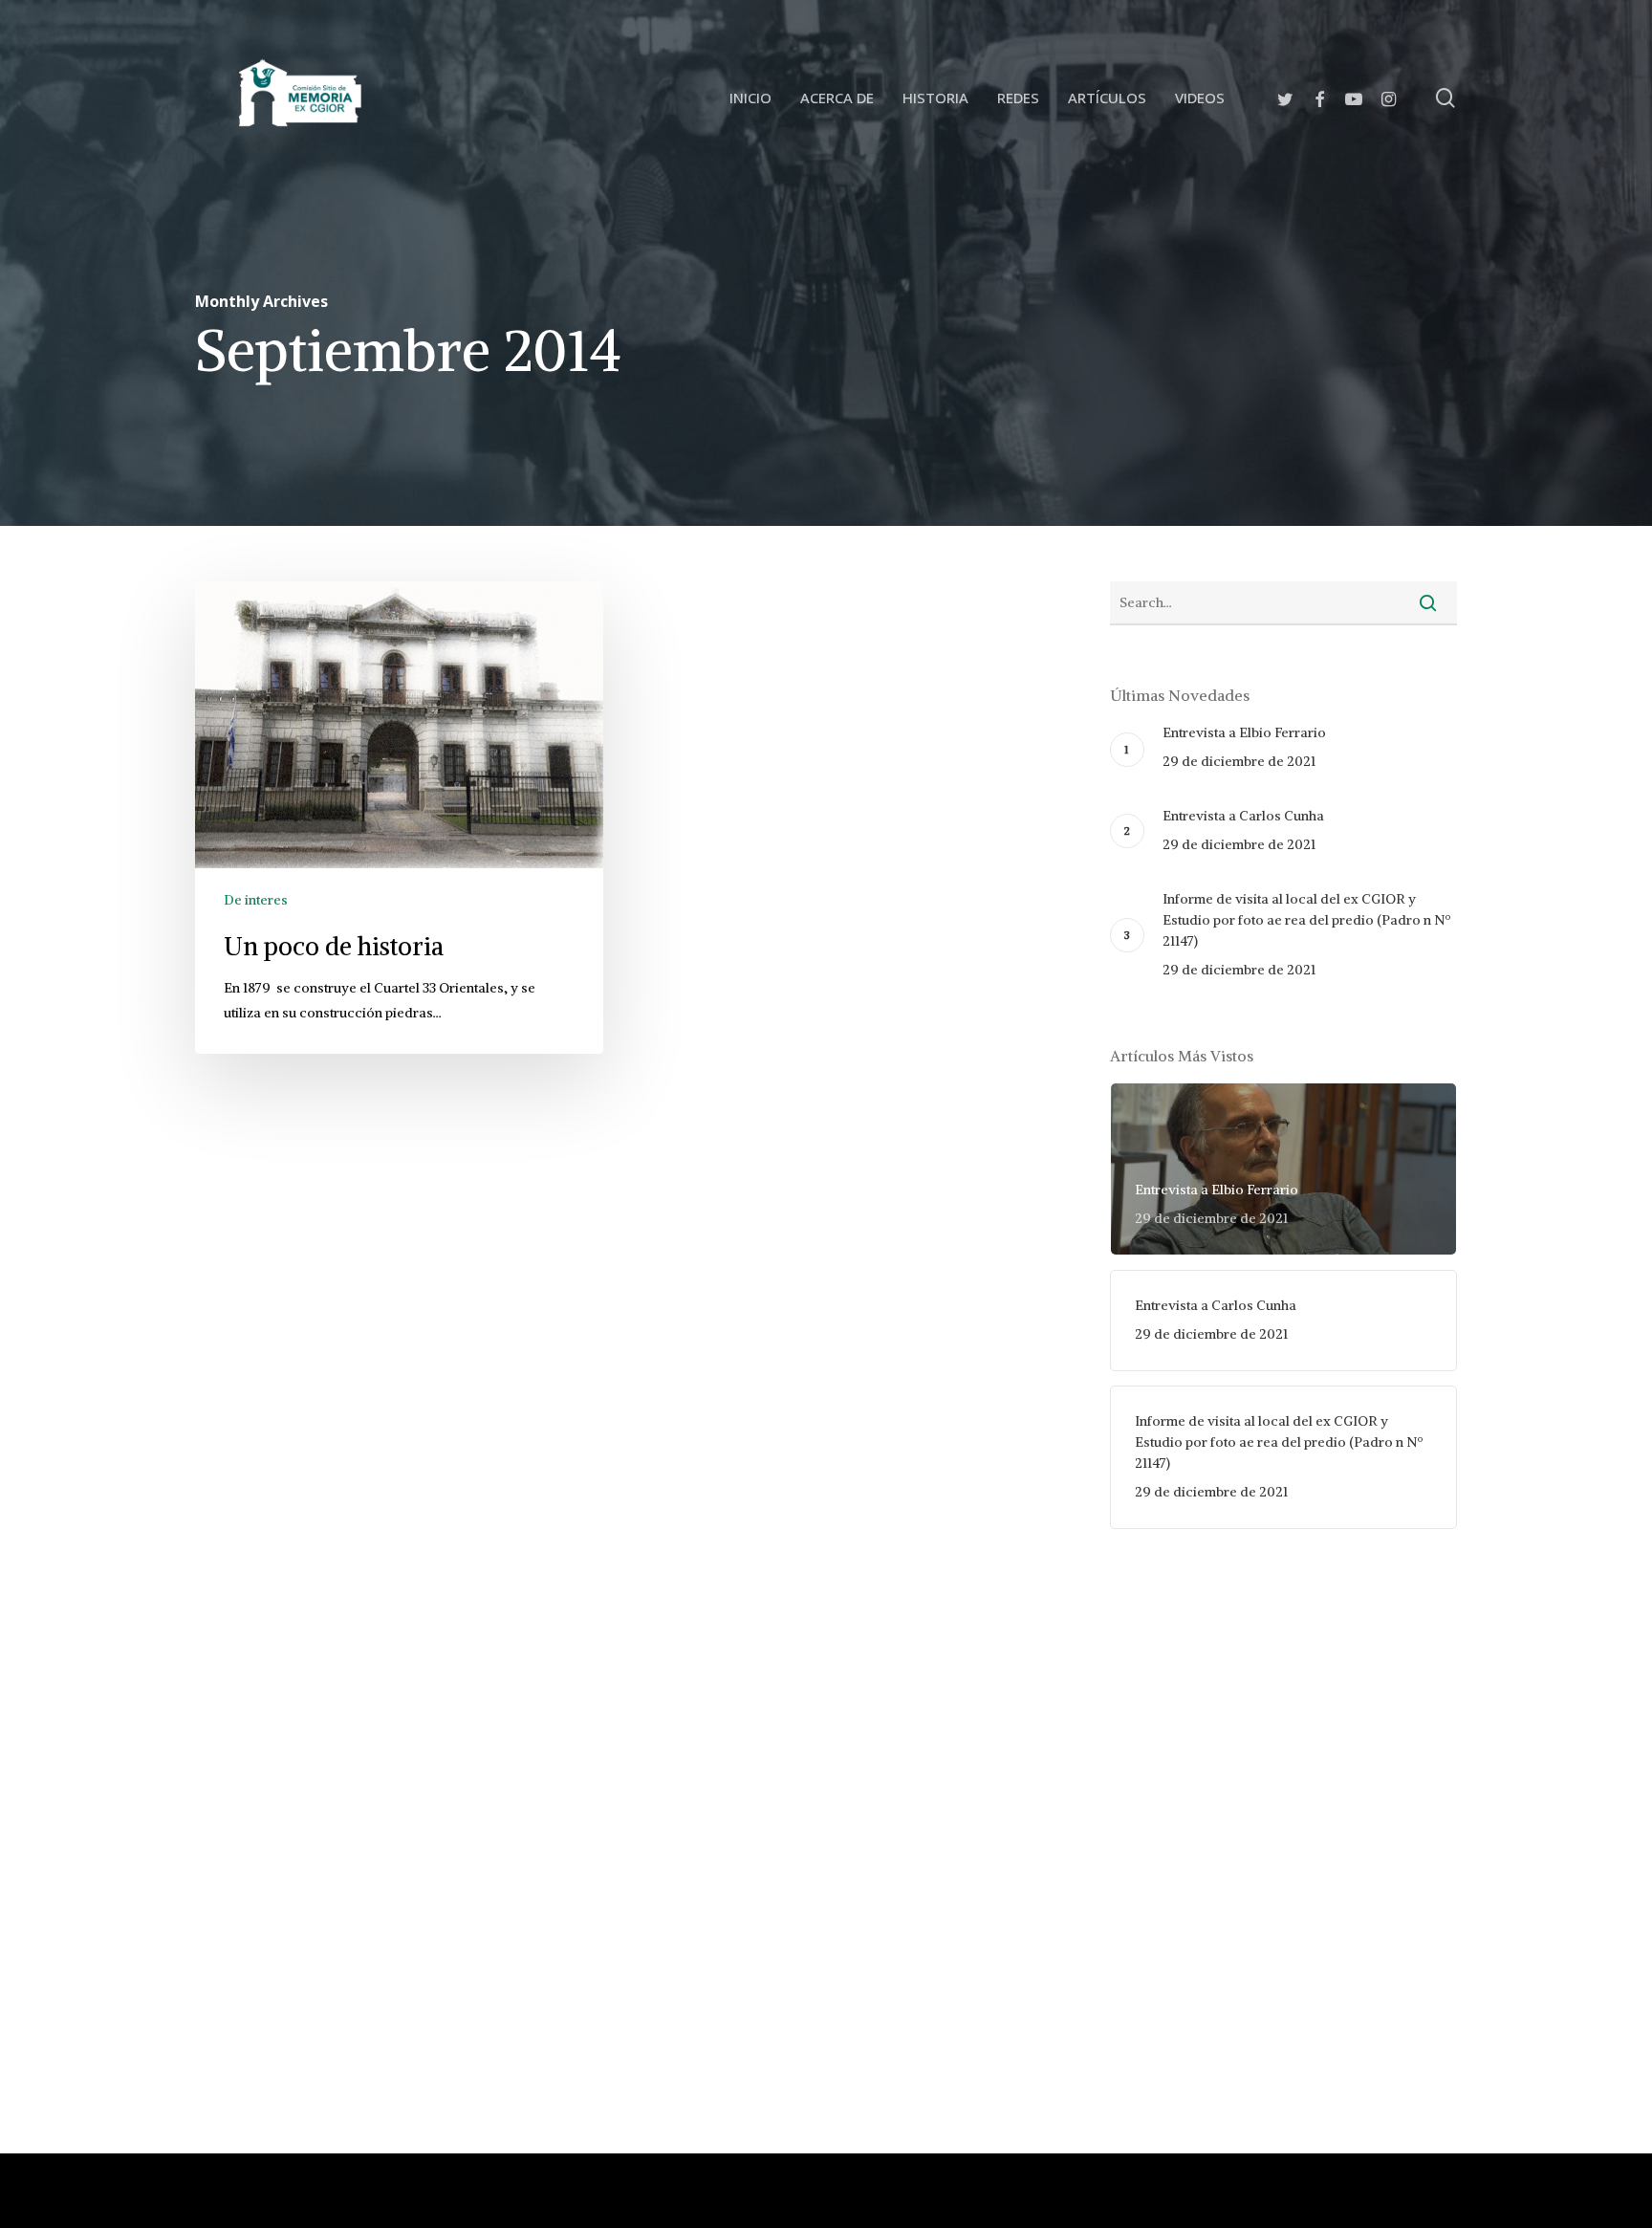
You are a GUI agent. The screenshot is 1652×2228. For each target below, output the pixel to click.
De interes (256, 900)
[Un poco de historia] (399, 818)
